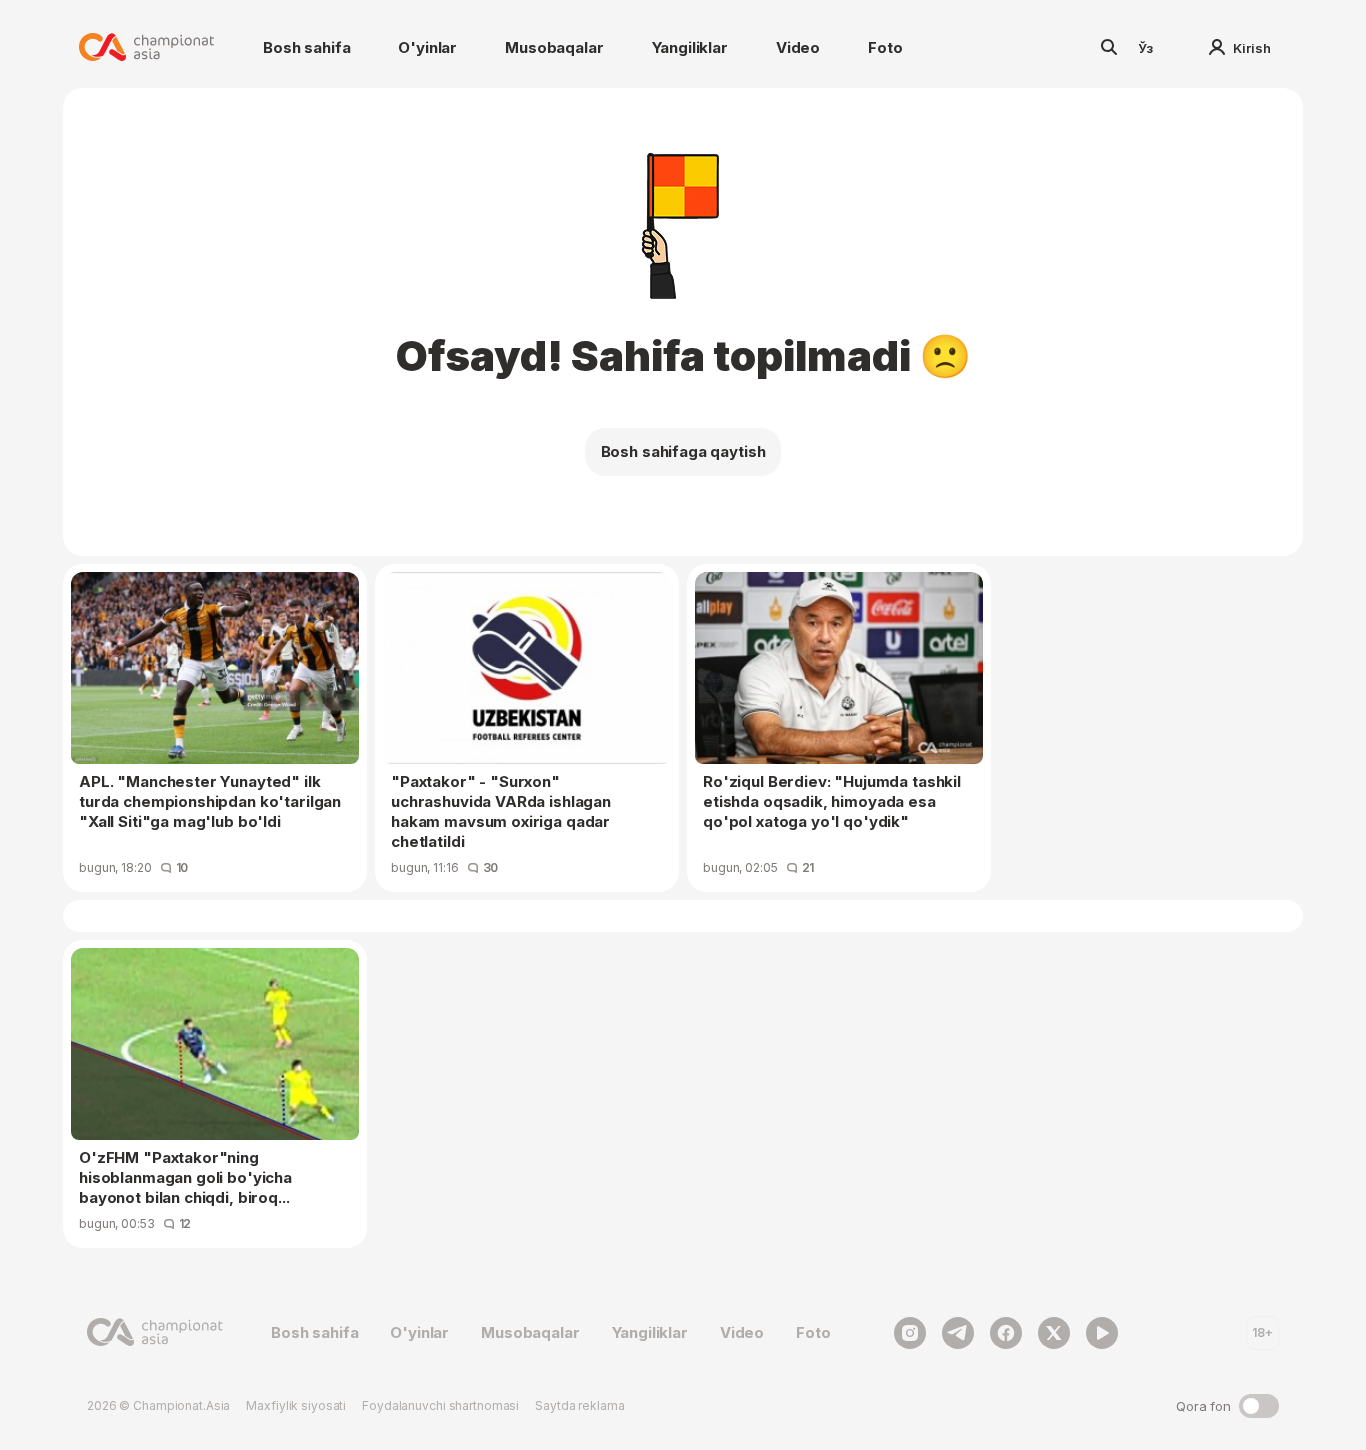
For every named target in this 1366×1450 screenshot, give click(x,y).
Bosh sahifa (306, 47)
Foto (885, 47)
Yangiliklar (690, 47)
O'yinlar (427, 47)
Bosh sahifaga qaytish (683, 451)
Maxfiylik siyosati (296, 1405)
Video (798, 47)
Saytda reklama (579, 1405)
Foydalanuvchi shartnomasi (440, 1405)
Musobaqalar (554, 47)
